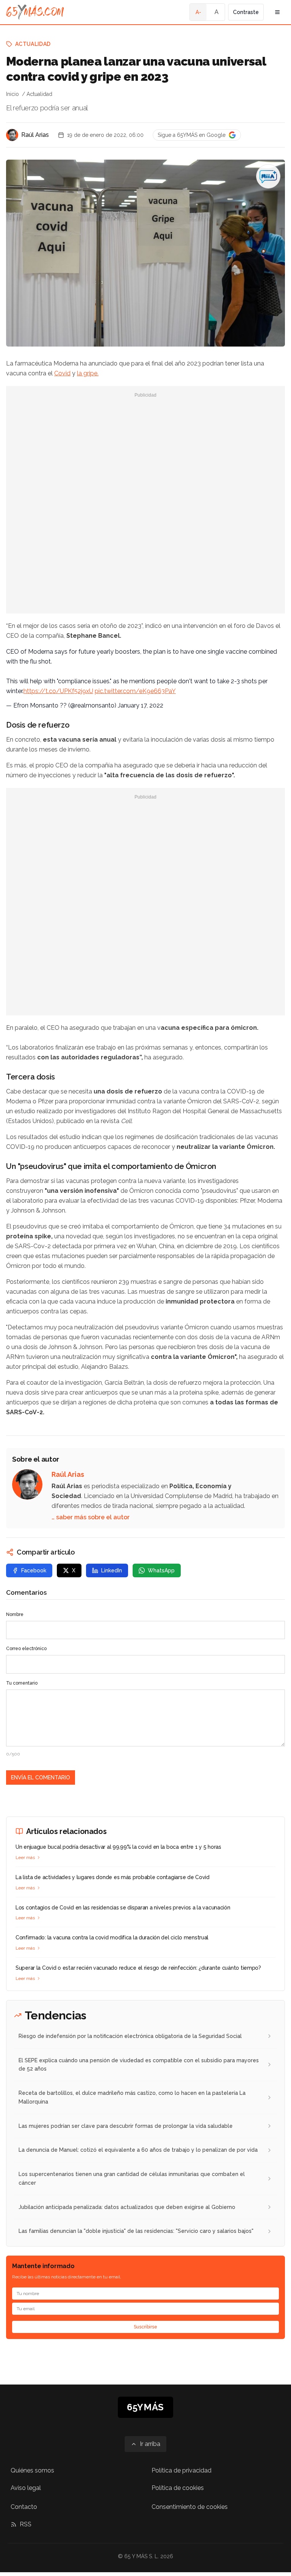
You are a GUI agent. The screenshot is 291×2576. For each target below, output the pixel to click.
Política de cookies (178, 2488)
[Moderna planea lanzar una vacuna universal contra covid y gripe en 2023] (268, 176)
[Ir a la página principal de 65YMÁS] (35, 12)
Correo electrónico (26, 1649)
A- (198, 12)
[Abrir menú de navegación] (277, 12)
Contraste (246, 12)
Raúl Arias (35, 135)
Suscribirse (145, 2327)
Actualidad (33, 44)
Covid (62, 373)
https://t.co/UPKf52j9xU (58, 691)
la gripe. (88, 373)
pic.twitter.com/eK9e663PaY (135, 691)
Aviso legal (26, 2488)
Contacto (24, 2507)
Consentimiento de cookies (190, 2507)
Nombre (15, 1614)
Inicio (13, 94)
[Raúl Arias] (12, 135)
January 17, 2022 (141, 705)
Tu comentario (22, 1683)
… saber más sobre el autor (91, 1517)
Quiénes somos (32, 2470)
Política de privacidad (181, 2470)
